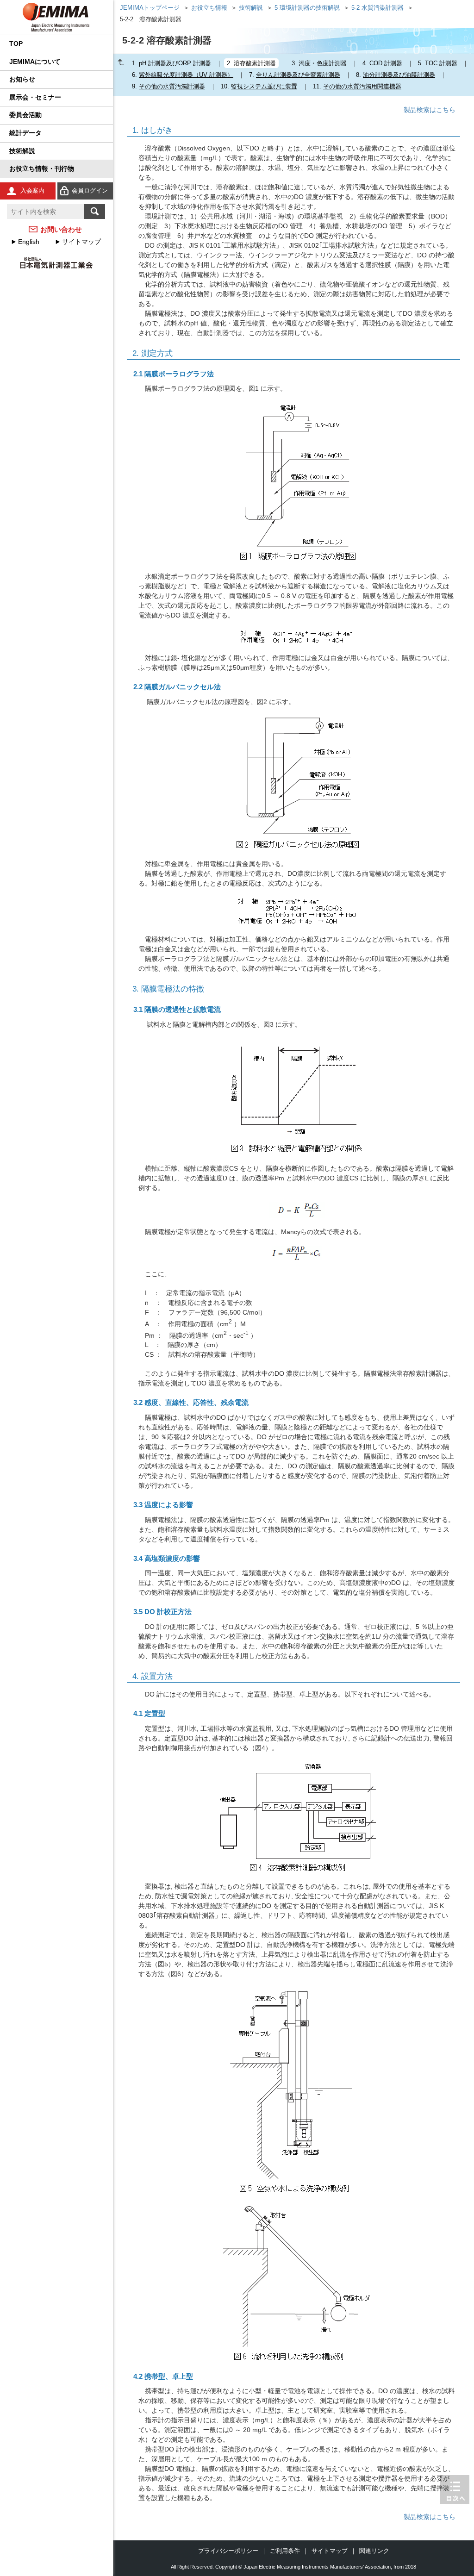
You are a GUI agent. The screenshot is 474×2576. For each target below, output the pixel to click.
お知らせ (22, 79)
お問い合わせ (61, 229)
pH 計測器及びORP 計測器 (175, 63)
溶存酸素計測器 (255, 63)
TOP (16, 44)
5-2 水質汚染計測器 (377, 8)
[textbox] (46, 212)
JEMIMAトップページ (150, 8)
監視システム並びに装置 (264, 86)
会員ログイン (90, 190)
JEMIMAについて (35, 62)
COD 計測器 (386, 63)
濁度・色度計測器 (323, 63)
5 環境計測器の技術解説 (307, 8)
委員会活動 (25, 115)
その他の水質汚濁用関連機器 (362, 86)
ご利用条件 (285, 2551)
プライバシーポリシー (228, 2551)
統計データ (25, 133)
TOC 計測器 (441, 63)
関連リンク (374, 2551)
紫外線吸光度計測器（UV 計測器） (186, 75)
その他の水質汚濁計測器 (172, 86)
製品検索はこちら (430, 110)
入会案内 (32, 190)
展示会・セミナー (35, 97)
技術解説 (22, 151)
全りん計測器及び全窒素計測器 (298, 75)
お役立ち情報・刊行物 (42, 168)
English (29, 242)
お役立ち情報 (209, 8)
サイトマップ (81, 242)
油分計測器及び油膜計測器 (399, 75)
